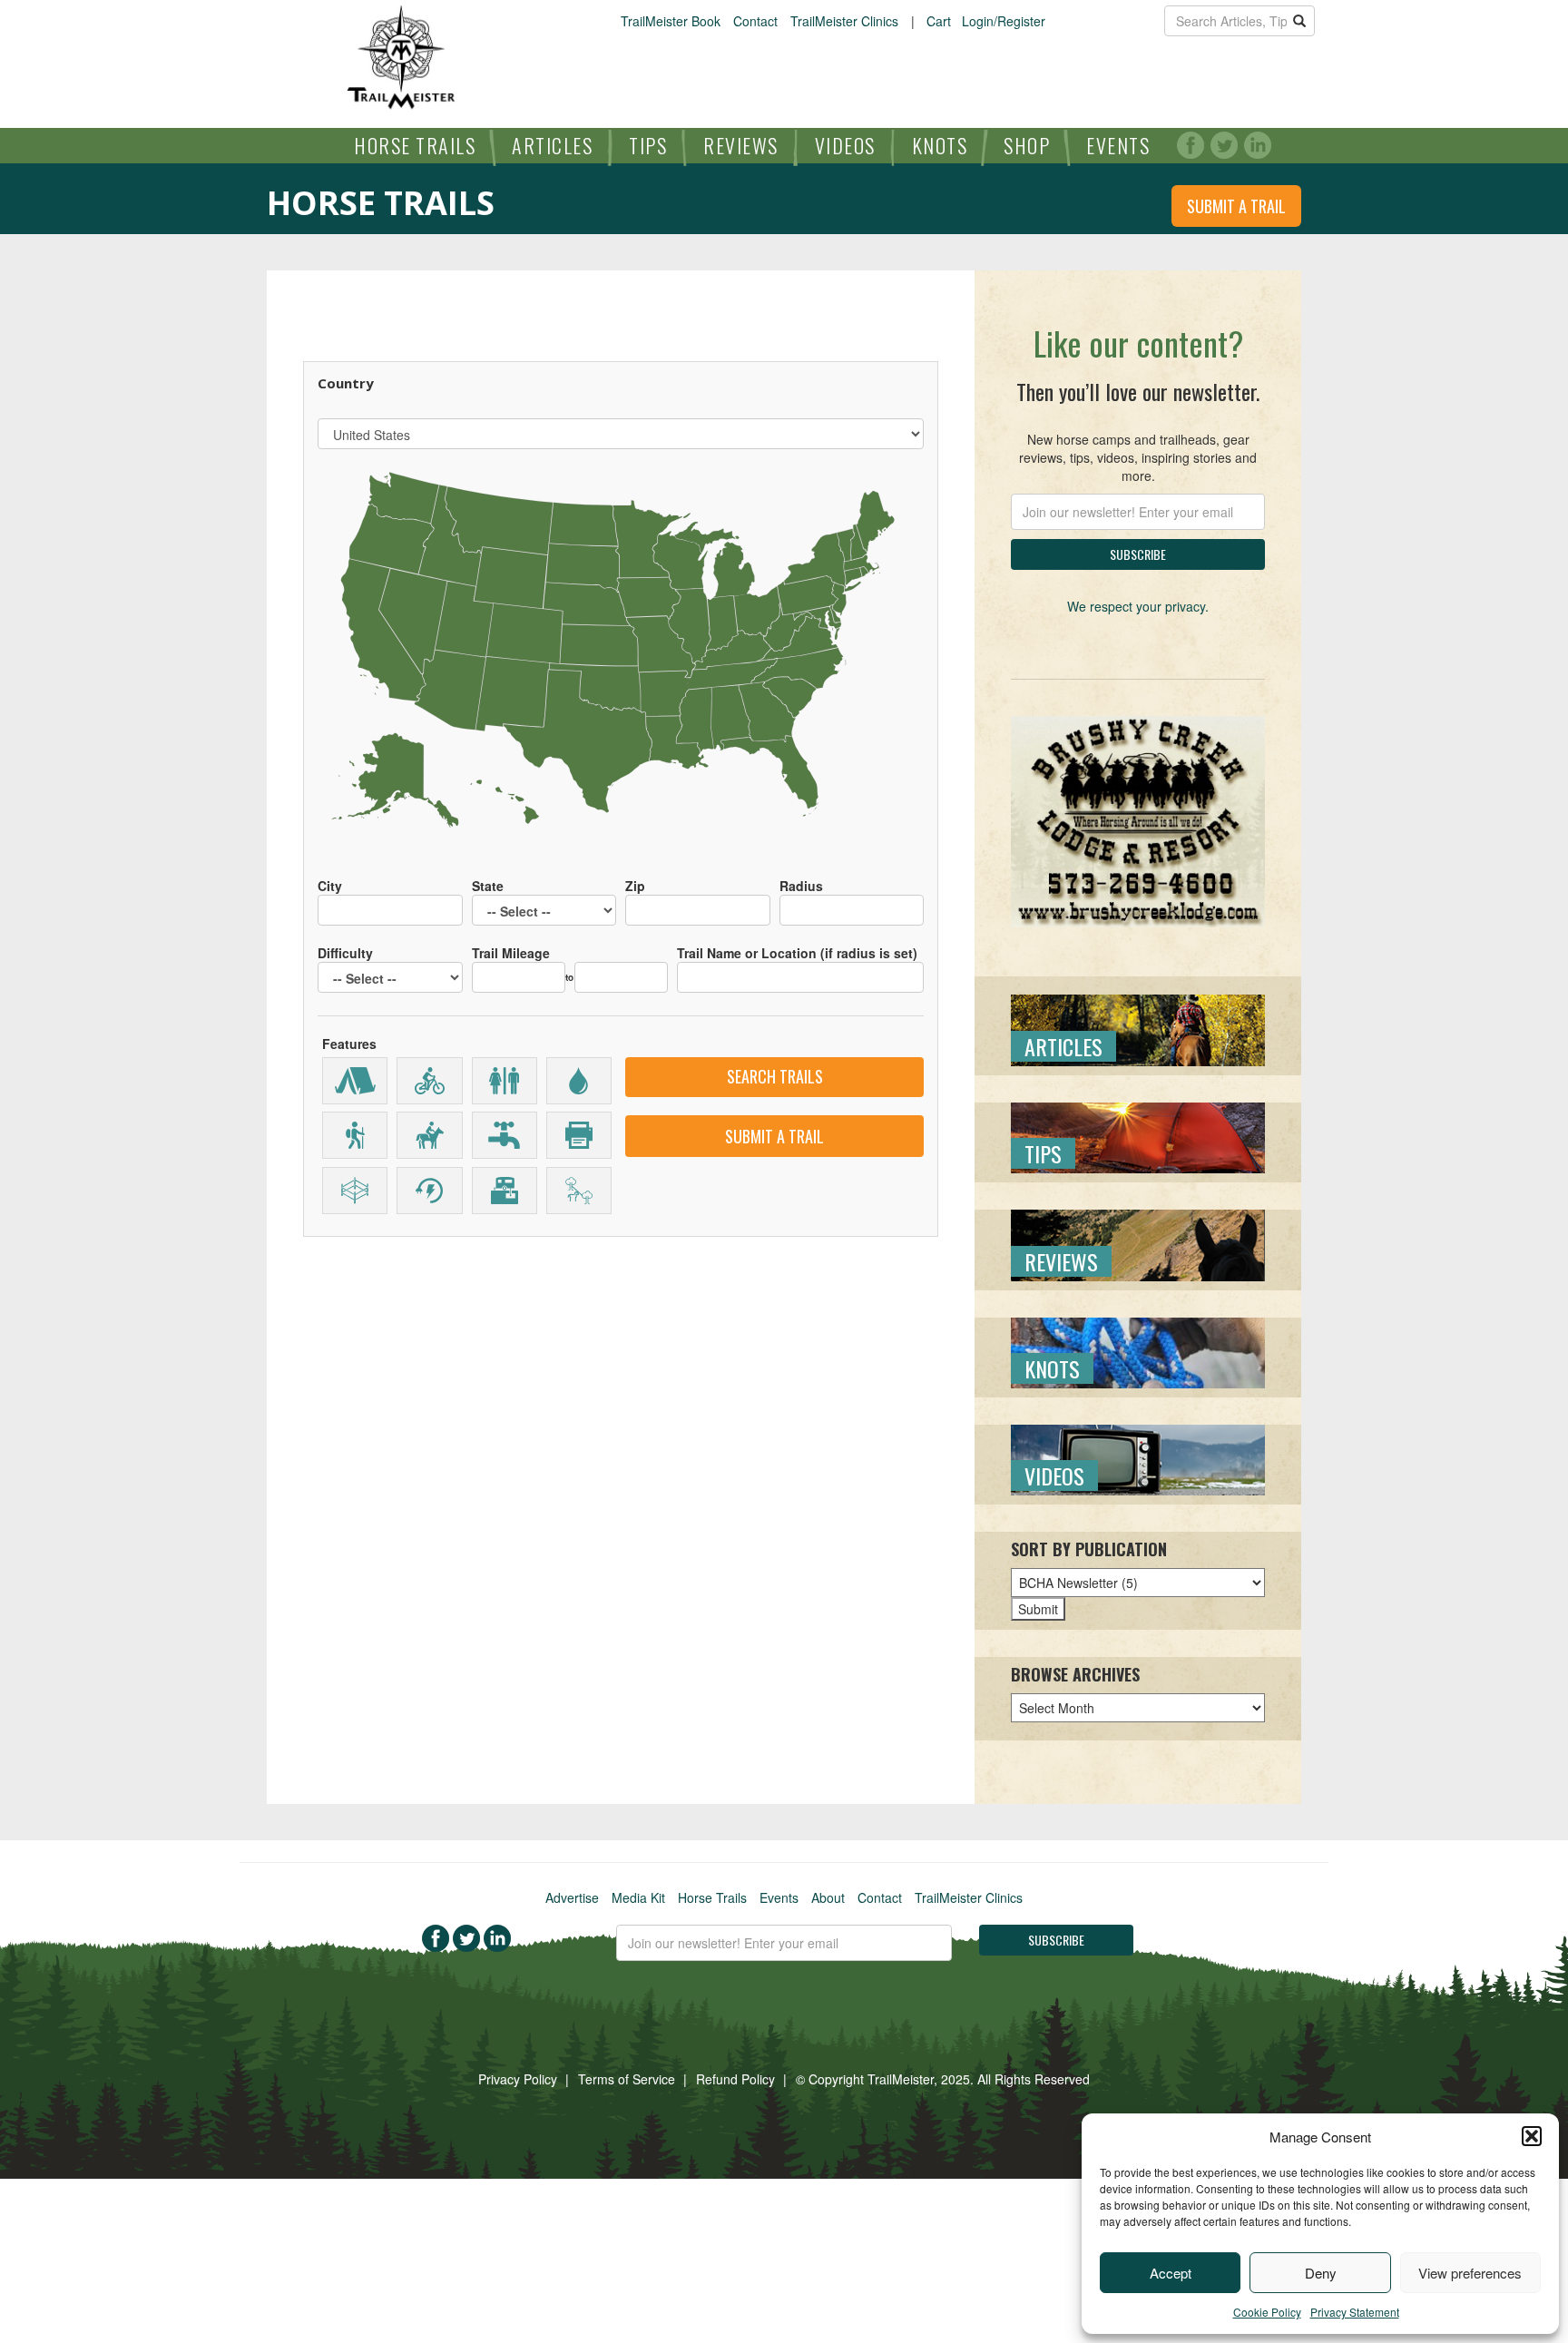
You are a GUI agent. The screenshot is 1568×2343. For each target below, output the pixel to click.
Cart (939, 21)
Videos (845, 145)
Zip (635, 886)
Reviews (741, 145)
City (330, 886)
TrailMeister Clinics (844, 21)
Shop (1027, 145)
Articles (552, 145)
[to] (621, 968)
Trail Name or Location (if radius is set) (797, 953)
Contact (755, 21)
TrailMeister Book (671, 21)
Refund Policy (735, 2079)
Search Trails (775, 1076)
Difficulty (345, 953)
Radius (801, 886)
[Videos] (1138, 1458)
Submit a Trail (1236, 206)
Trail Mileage (511, 953)
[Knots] (1138, 1350)
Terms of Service (627, 2079)
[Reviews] (1138, 1243)
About (828, 1897)
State (488, 886)
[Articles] (1138, 1028)
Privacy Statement (1355, 2312)
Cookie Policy (1267, 2312)
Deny (1321, 2273)
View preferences (1470, 2273)
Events (1118, 145)
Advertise (572, 1897)
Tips (648, 145)
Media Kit (638, 1897)
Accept (1171, 2273)
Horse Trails (415, 145)
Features (349, 1044)
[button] (1532, 2136)
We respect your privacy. (1138, 606)
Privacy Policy (518, 2079)
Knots (940, 145)
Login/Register (1004, 21)
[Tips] (1138, 1136)
